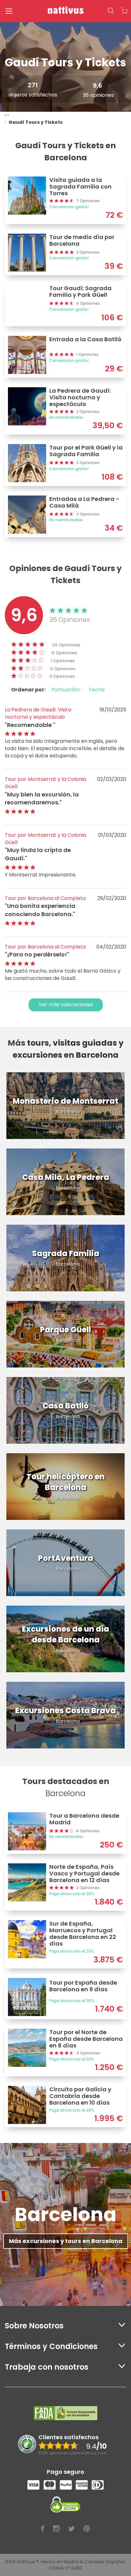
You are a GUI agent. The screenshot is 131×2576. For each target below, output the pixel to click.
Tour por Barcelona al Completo (45, 898)
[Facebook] (43, 2529)
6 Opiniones (64, 653)
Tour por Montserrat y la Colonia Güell (45, 783)
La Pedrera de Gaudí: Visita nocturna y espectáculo (38, 713)
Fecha (97, 690)
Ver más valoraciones (66, 1005)
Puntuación (66, 690)
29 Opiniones (66, 645)
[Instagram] (56, 2529)
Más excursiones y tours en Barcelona (66, 2241)
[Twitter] (72, 2529)
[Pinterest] (87, 2529)
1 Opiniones (63, 661)
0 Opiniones (63, 669)
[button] (111, 11)
